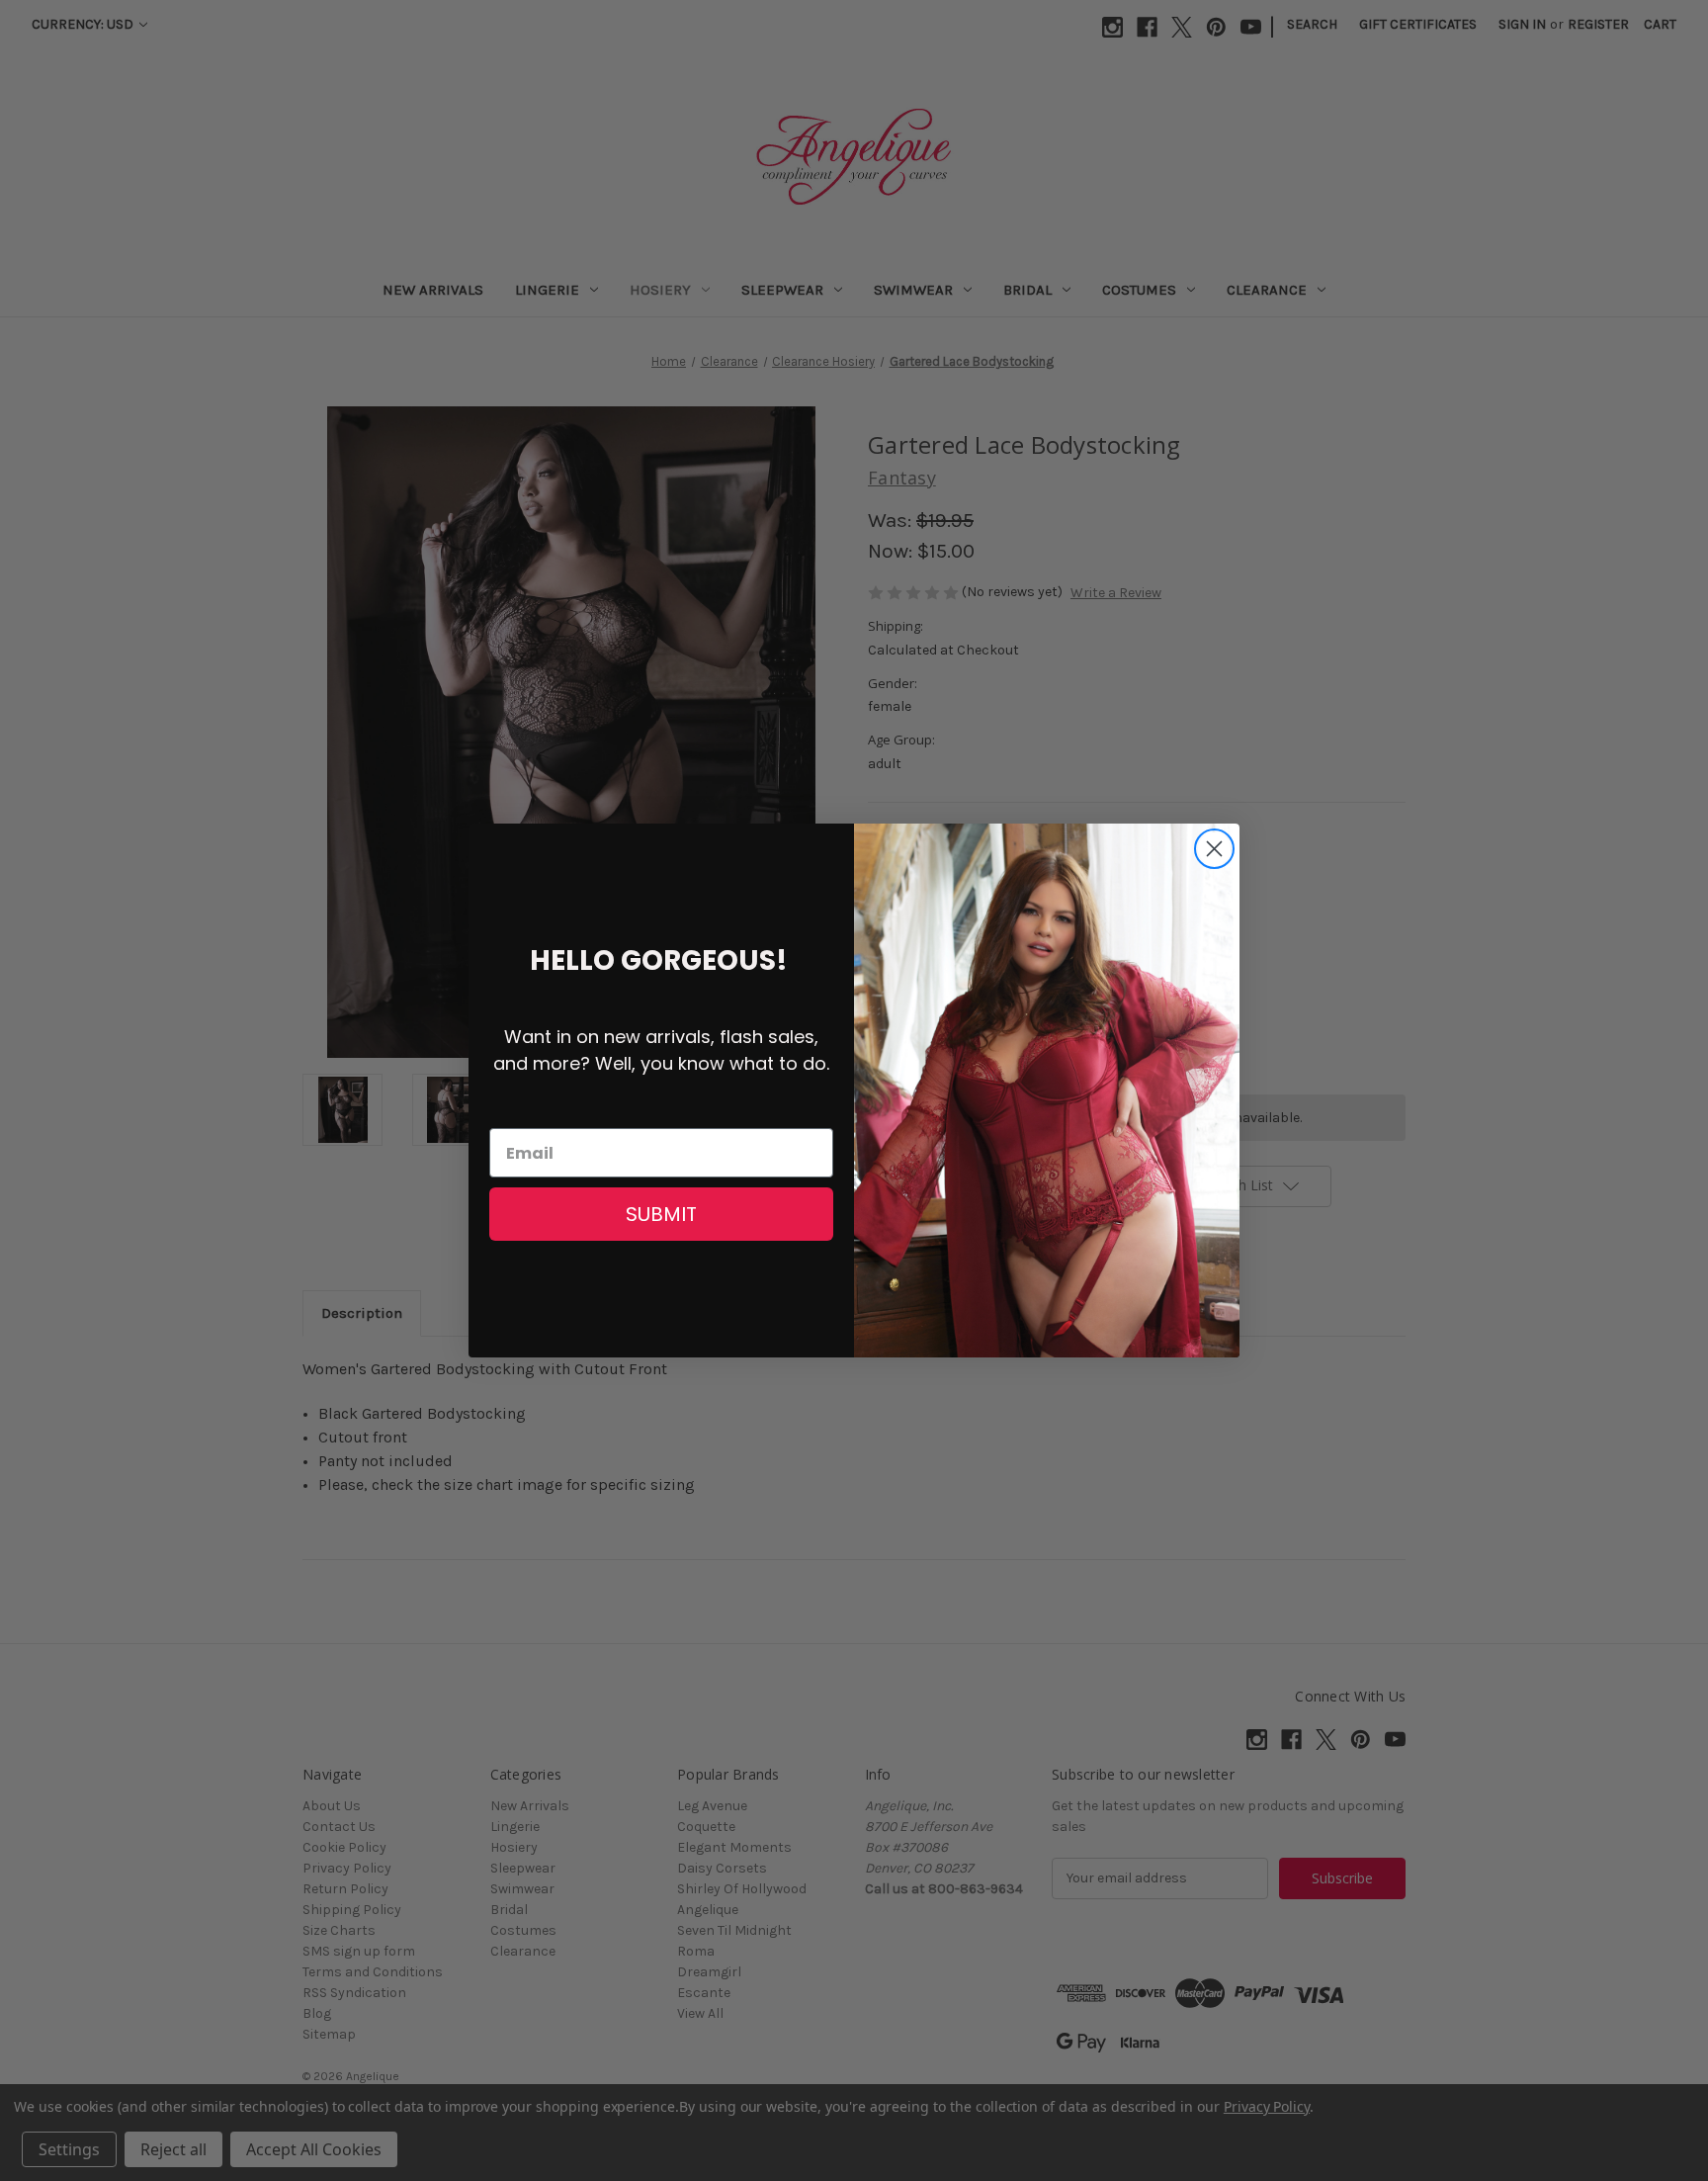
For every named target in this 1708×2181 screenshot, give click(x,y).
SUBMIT (661, 1214)
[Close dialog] (1214, 849)
